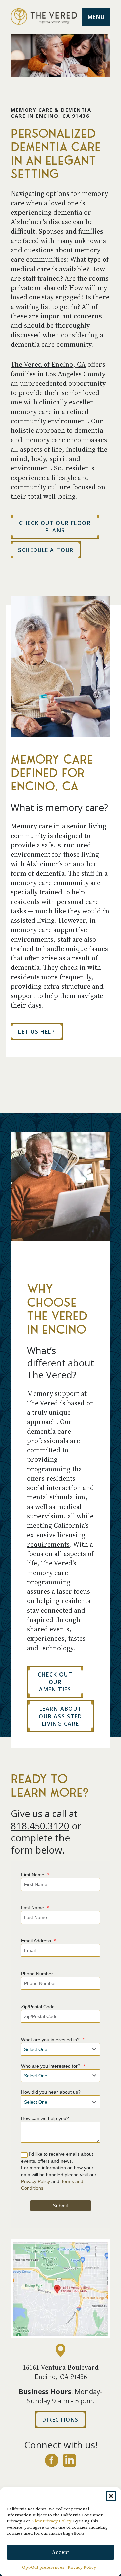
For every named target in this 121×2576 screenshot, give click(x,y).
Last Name (35, 1908)
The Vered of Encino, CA (48, 364)
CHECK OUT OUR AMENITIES (55, 1682)
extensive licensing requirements (56, 1540)
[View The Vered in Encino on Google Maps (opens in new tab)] (61, 2289)
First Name (35, 1875)
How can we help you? (45, 2118)
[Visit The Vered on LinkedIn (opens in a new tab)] (69, 2460)
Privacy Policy (82, 2567)
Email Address (38, 1941)
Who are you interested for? (53, 2066)
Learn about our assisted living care (60, 1716)
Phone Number (37, 1974)
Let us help (37, 1032)
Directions (57, 2421)
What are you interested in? (53, 2040)
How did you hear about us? (51, 2092)
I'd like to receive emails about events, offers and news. (57, 2158)
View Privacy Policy (51, 2521)
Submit (61, 2206)
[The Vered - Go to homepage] (44, 17)
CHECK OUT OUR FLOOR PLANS (55, 527)
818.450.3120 (40, 1826)
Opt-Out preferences (43, 2567)
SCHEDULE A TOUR (46, 550)
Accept (61, 2552)
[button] (111, 2496)
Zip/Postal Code (38, 2007)
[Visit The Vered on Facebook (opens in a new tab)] (52, 2460)
